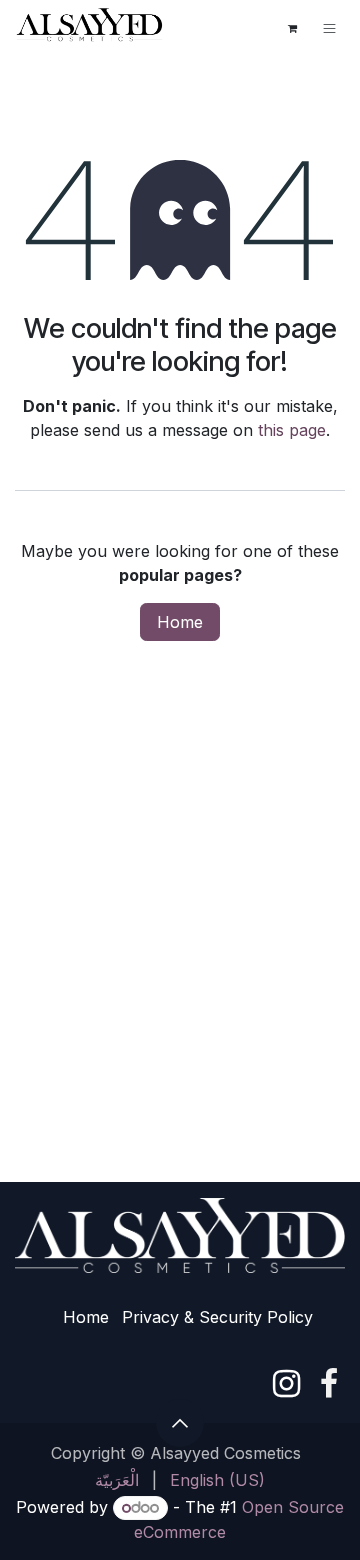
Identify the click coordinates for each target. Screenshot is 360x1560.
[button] (180, 1423)
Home (180, 622)
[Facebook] (329, 1384)
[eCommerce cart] (292, 28)
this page (292, 430)
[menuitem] (117, 1480)
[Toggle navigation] (329, 28)
